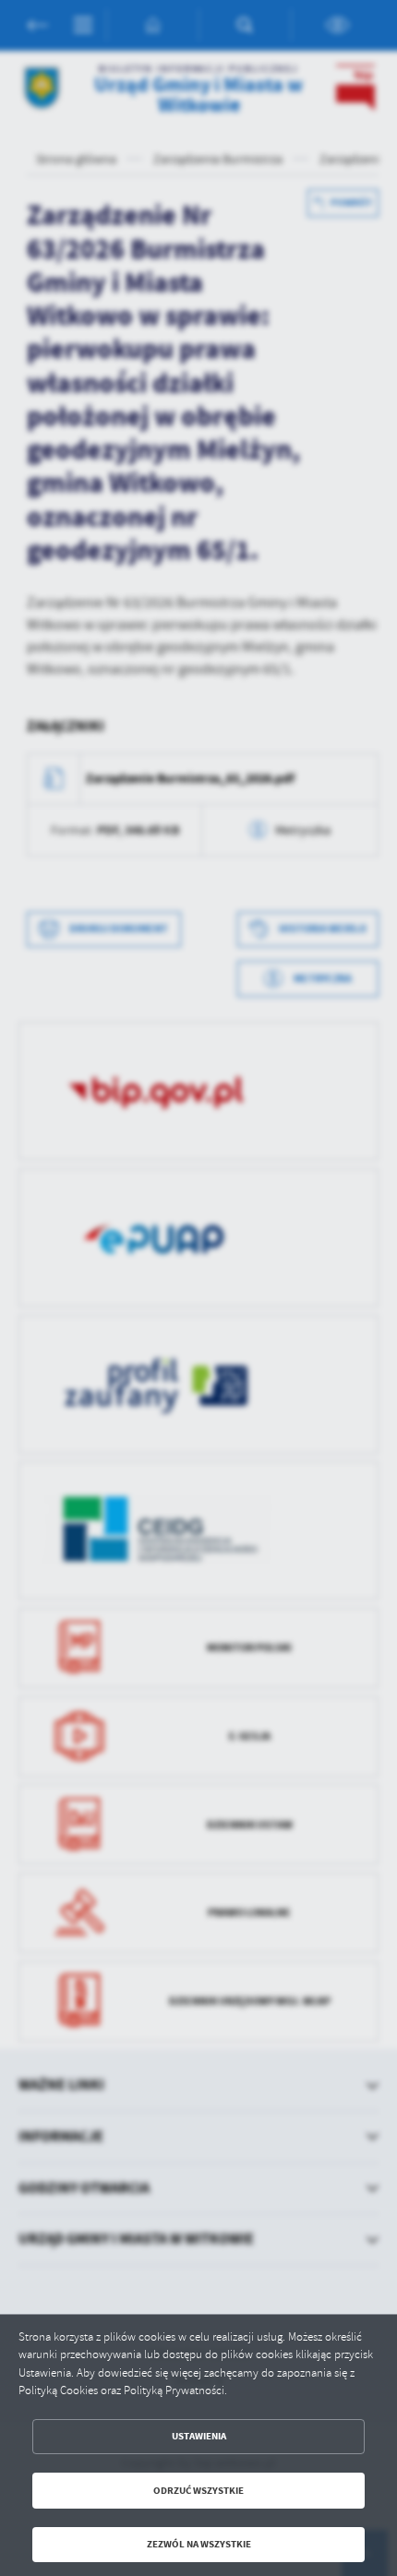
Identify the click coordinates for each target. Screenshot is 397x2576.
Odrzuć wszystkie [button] (198, 2491)
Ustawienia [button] (199, 2436)
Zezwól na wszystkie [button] (199, 2544)
